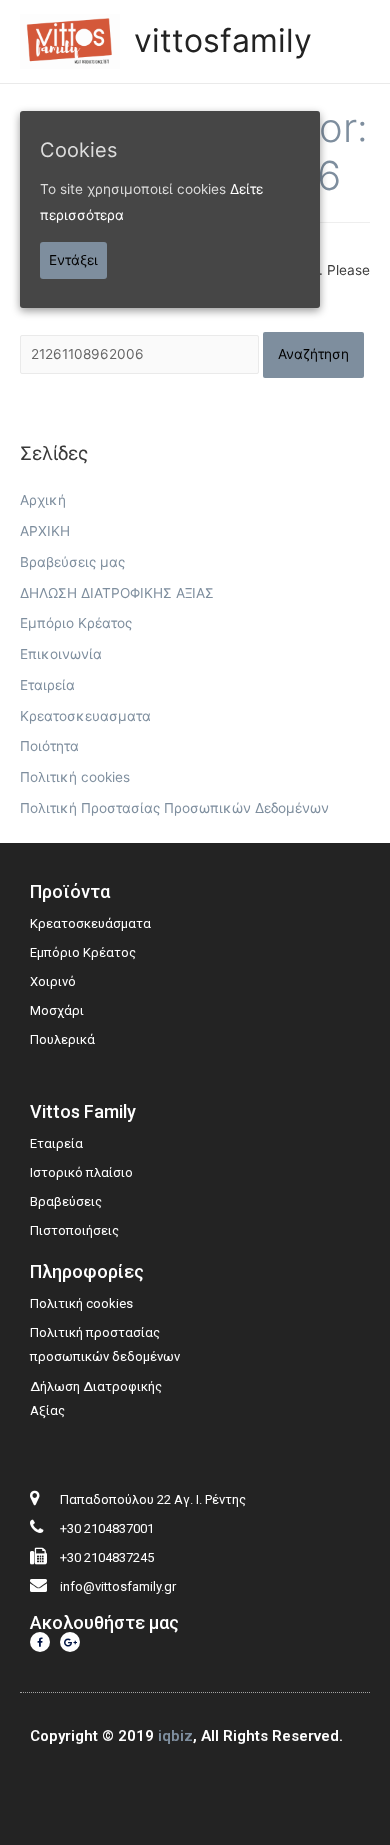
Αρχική (43, 500)
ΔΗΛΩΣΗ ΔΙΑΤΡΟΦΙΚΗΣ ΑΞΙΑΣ (117, 593)
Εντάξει (73, 260)
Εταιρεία (47, 685)
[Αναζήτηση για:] (141, 354)
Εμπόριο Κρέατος (76, 623)
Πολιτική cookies (75, 777)
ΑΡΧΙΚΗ (45, 531)
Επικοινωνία (61, 654)
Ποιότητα (49, 746)
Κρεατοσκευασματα (85, 716)
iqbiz (175, 1736)
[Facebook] (40, 1642)
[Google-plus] (70, 1642)
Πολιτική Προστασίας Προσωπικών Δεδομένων (174, 808)
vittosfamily (223, 40)
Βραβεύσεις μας (72, 562)
